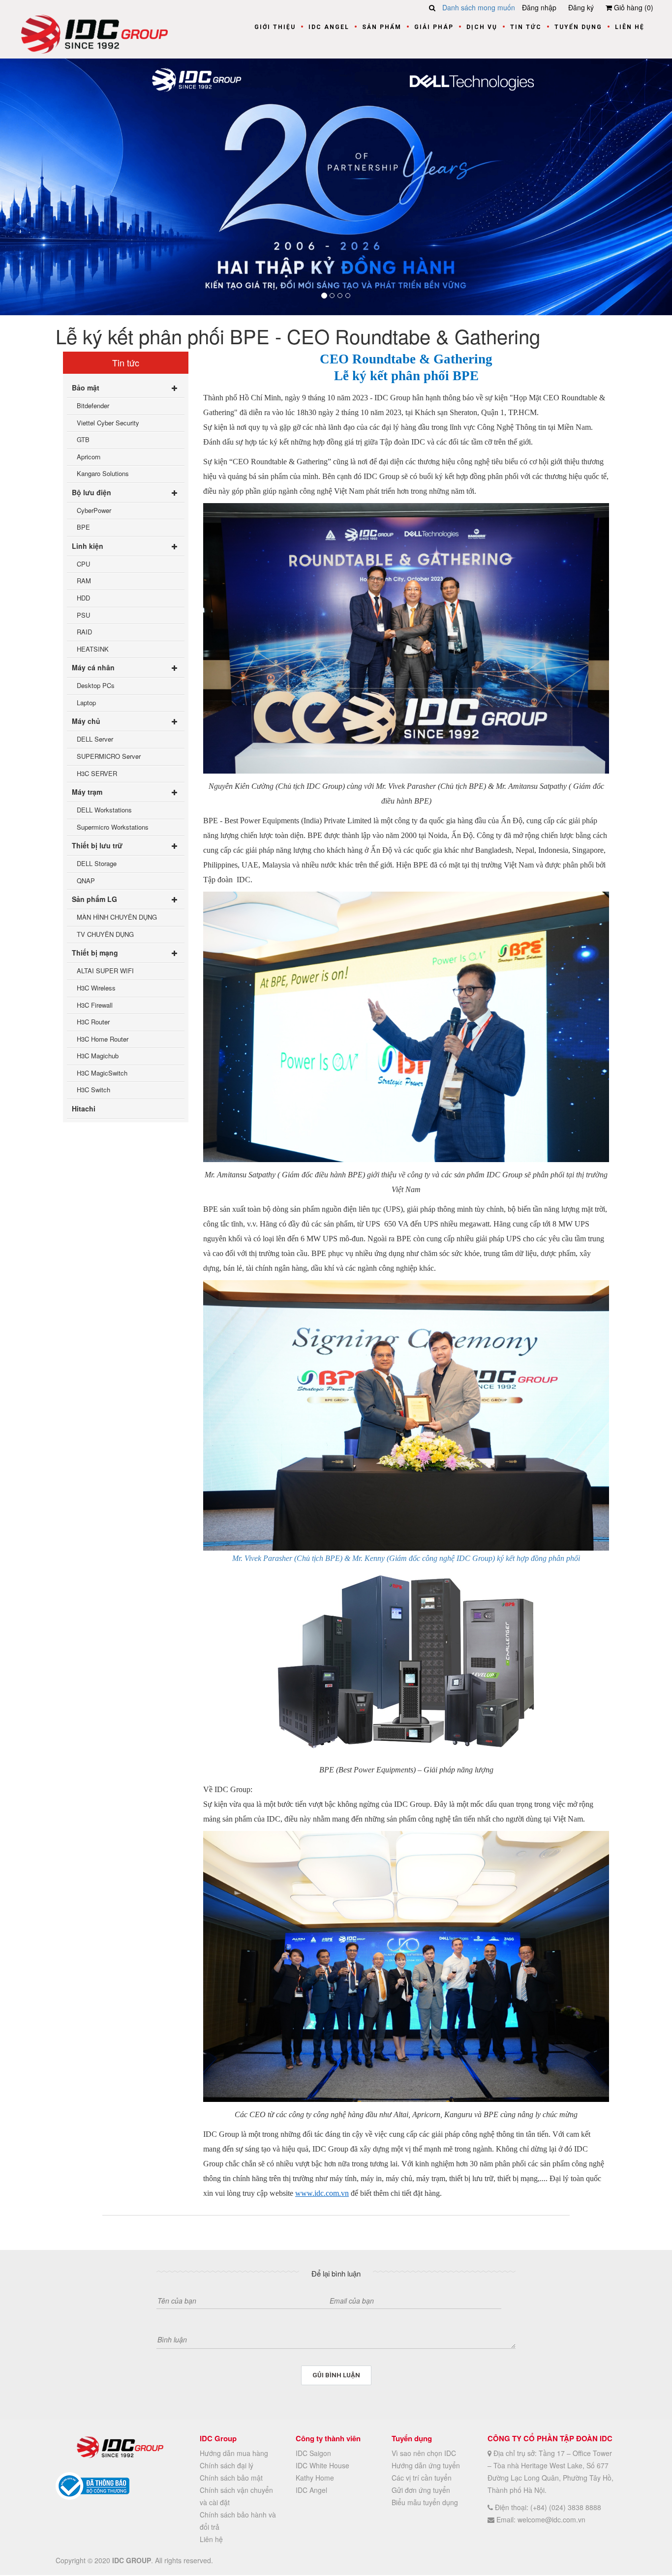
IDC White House (322, 2465)
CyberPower (94, 510)
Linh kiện (88, 545)
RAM (84, 581)
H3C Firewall (95, 1004)
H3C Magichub (98, 1056)
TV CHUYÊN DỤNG (105, 934)
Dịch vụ (482, 27)
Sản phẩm (382, 27)
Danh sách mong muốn (479, 7)
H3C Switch (93, 1090)
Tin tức (526, 27)
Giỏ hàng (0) (633, 7)
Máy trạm (87, 791)
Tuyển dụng (578, 27)
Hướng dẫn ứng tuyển (426, 2465)
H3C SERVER (97, 773)
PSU (83, 614)
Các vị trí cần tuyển (422, 2478)
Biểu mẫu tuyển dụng (425, 2502)
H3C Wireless (96, 987)
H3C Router (93, 1022)
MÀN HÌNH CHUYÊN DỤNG (117, 917)
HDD (83, 597)
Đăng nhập (539, 7)
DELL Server (95, 739)
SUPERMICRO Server (109, 756)
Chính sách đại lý (227, 2465)
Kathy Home (315, 2478)
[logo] (94, 33)
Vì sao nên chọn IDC (424, 2453)
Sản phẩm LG (94, 899)
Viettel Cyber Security (108, 422)
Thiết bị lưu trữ (97, 845)
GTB (83, 439)
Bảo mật (86, 387)
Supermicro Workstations (113, 826)
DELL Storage (97, 863)
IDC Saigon (313, 2453)
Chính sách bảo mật (231, 2478)
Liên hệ (630, 27)
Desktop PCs (96, 685)
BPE (83, 527)
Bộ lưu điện (92, 492)
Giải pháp (434, 27)
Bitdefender (93, 405)
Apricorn (89, 456)
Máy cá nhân (93, 667)
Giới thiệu (275, 27)
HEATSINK (93, 648)
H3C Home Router (103, 1038)
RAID (84, 632)
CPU (83, 563)
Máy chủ (86, 721)
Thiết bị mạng (95, 953)
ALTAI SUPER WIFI (105, 971)
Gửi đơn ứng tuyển (421, 2490)
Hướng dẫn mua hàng (234, 2453)
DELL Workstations (104, 809)
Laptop (86, 702)
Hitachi (84, 1108)
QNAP (86, 880)
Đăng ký (581, 7)
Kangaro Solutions (103, 473)
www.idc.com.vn (322, 2193)
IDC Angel (329, 27)
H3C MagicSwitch (102, 1072)
